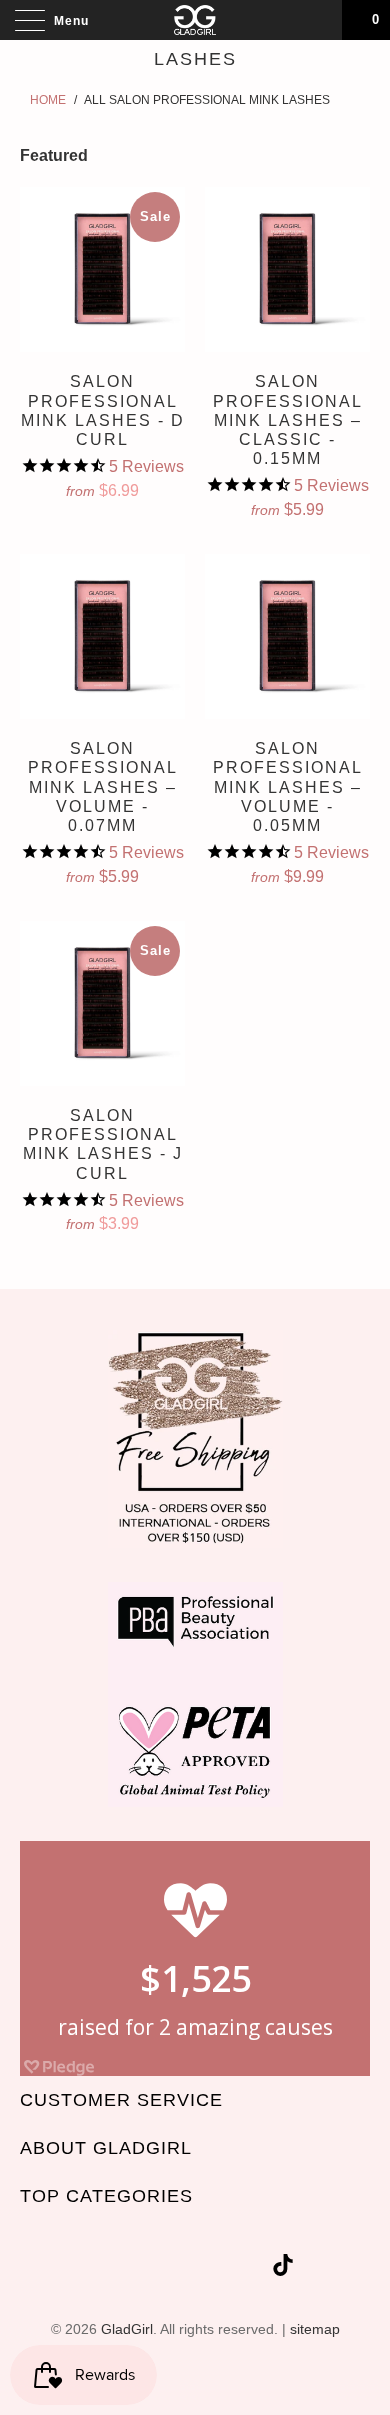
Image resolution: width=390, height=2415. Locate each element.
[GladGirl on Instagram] (253, 2268)
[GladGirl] (195, 20)
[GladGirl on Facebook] (145, 2268)
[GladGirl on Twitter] (110, 2268)
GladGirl (127, 2329)
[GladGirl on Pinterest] (217, 2268)
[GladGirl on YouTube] (181, 2268)
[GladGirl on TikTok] (283, 2268)
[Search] (320, 20)
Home (48, 100)
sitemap (315, 2329)
